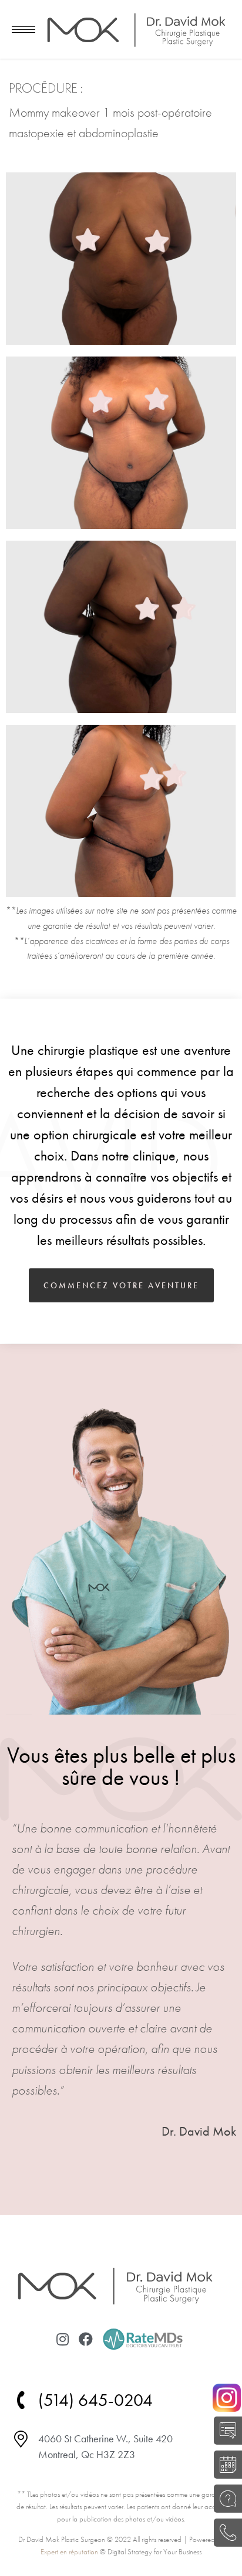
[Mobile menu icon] (23, 30)
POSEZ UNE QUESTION (225, 2499)
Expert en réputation (69, 2552)
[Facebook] (86, 2339)
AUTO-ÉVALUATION (225, 2431)
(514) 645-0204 (225, 2533)
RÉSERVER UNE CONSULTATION (225, 2465)
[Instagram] (62, 2339)
